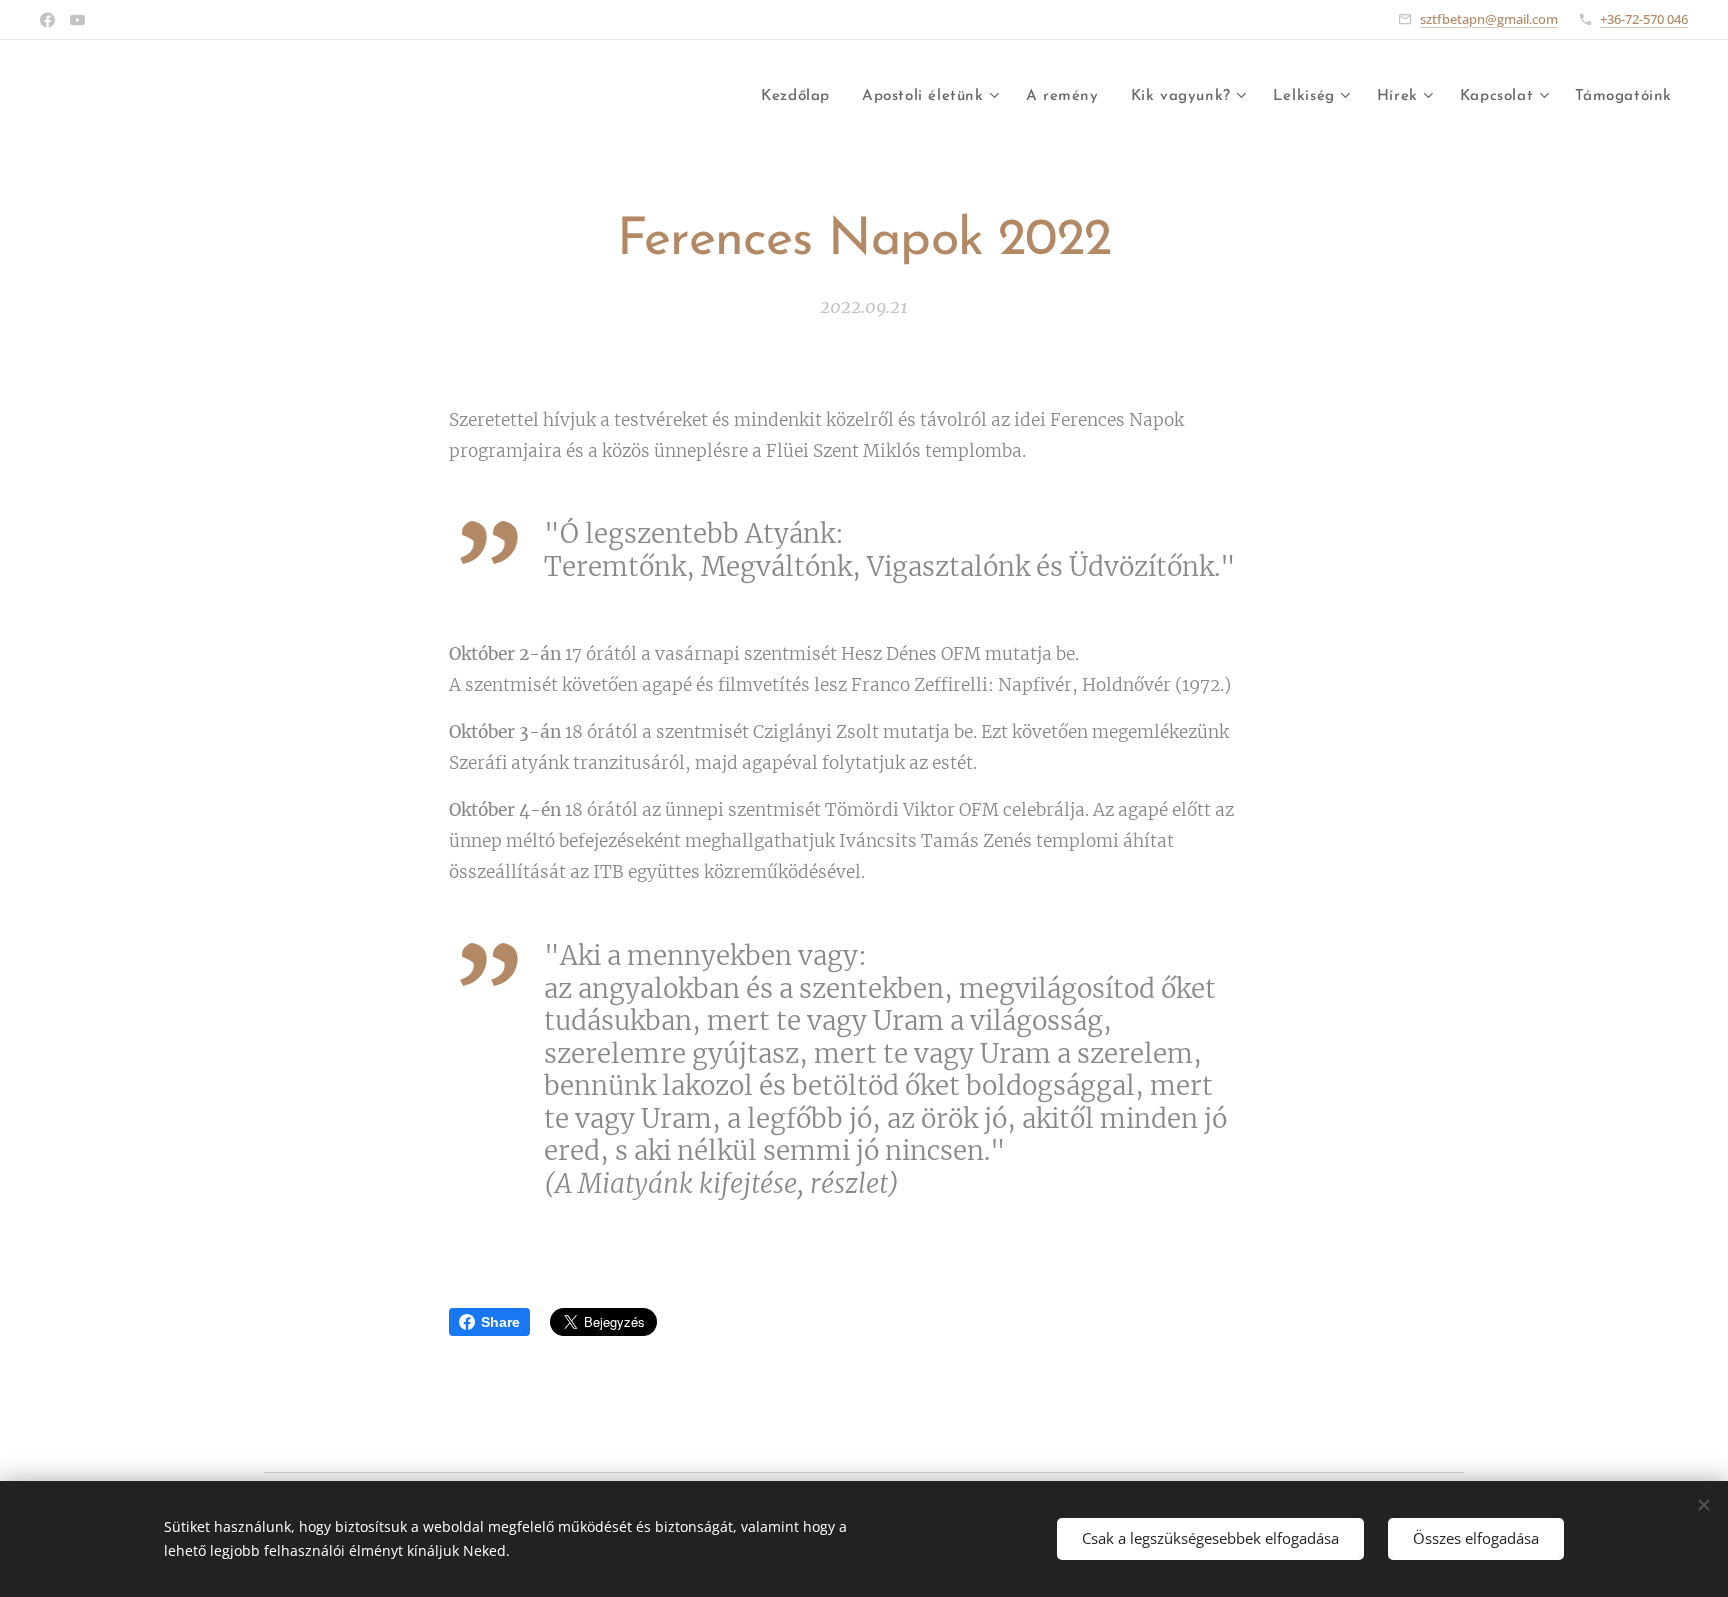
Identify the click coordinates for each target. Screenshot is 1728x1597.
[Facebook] (47, 20)
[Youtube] (77, 20)
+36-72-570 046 (1644, 19)
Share (500, 1322)
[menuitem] (801, 97)
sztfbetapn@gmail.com (1489, 19)
